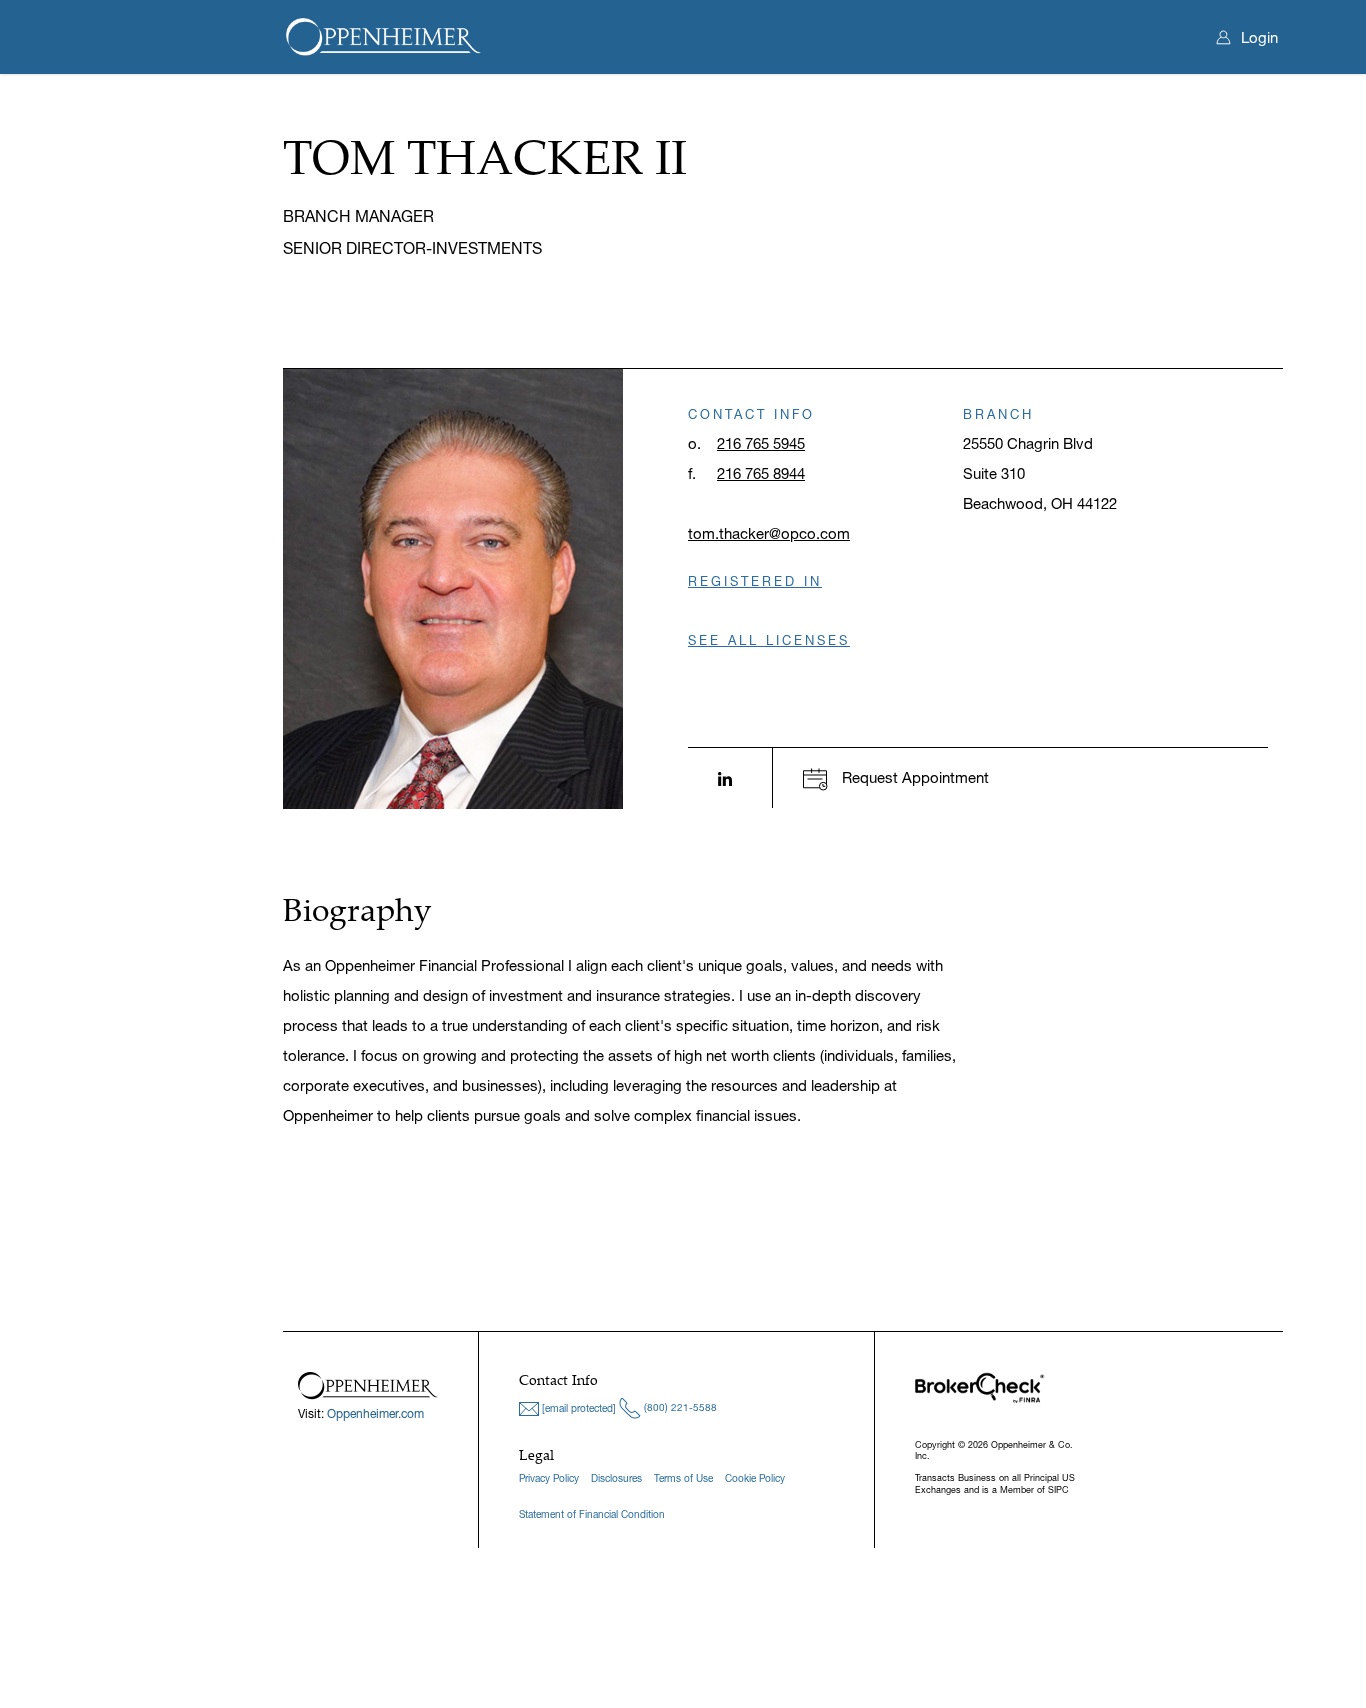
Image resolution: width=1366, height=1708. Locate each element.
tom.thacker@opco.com (769, 533)
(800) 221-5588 (679, 1407)
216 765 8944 (761, 473)
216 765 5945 (761, 443)
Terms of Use (683, 1478)
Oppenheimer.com (375, 1413)
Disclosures (616, 1478)
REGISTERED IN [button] (755, 581)
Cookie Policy (755, 1478)
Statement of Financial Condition (592, 1514)
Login (1259, 37)
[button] (896, 777)
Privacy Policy (549, 1478)
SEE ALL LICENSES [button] (769, 640)
